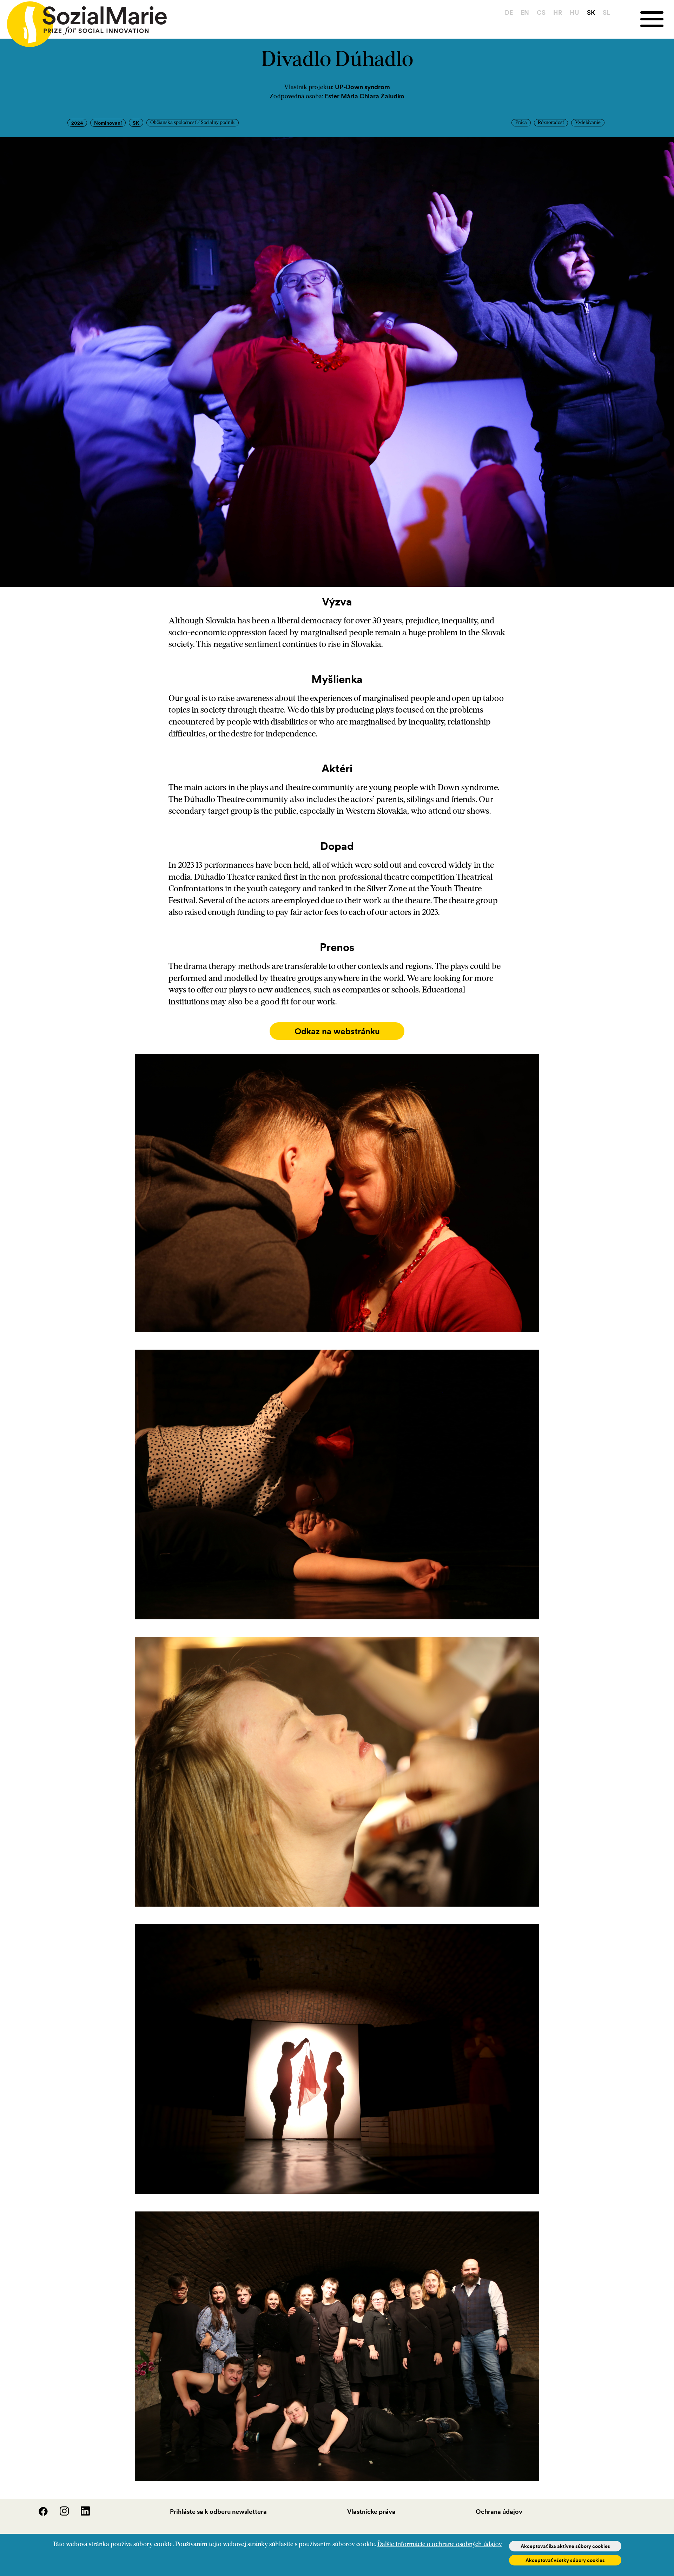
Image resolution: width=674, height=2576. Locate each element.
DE (509, 12)
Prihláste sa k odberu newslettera (218, 2512)
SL (606, 12)
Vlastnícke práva (371, 2512)
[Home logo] (83, 21)
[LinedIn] (80, 2514)
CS (541, 12)
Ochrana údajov (499, 2512)
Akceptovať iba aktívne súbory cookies (565, 2546)
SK (591, 12)
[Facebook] (39, 2514)
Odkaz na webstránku (337, 1031)
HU (574, 12)
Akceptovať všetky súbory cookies (565, 2560)
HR (558, 12)
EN (525, 12)
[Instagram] (60, 2514)
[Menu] (657, 19)
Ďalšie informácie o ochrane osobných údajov (440, 2545)
